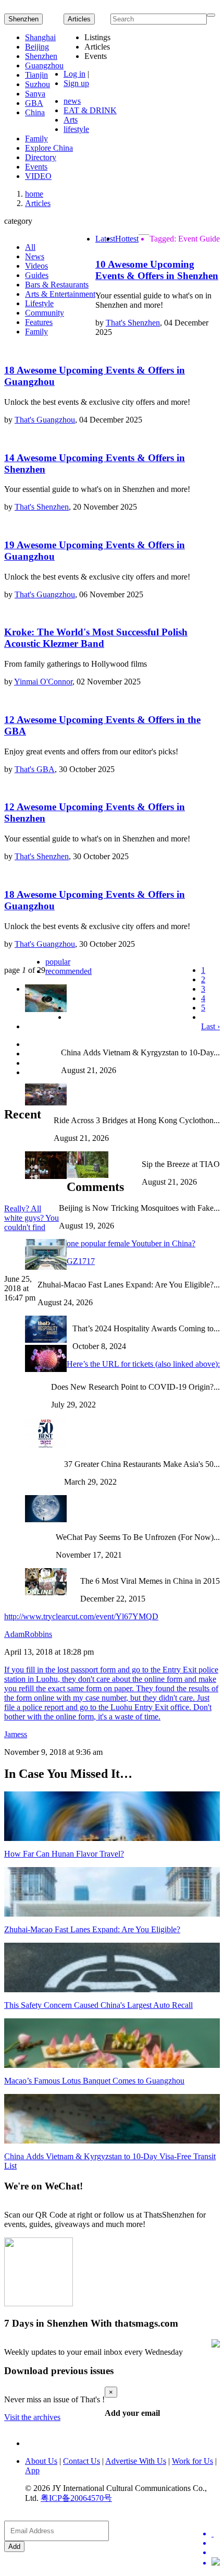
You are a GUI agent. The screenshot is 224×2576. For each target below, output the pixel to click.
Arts (71, 120)
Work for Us (192, 2461)
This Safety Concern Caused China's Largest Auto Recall (98, 2005)
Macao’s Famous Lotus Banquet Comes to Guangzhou (94, 2081)
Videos (36, 266)
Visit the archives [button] (32, 2417)
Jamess (16, 1734)
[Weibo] (216, 2553)
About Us (41, 2461)
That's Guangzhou (45, 420)
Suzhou (38, 84)
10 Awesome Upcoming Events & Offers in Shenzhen (157, 270)
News (35, 256)
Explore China (49, 148)
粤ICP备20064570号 (76, 2498)
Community (45, 313)
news (72, 101)
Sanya (35, 94)
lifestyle (76, 129)
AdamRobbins (28, 1634)
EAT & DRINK (90, 110)
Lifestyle (39, 303)
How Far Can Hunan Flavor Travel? (64, 1854)
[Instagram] (216, 2562)
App (32, 2470)
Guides (37, 275)
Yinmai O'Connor (43, 682)
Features (39, 322)
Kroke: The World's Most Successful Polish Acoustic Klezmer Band (96, 638)
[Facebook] (216, 2543)
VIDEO (38, 176)
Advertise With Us (136, 2461)
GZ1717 (81, 1261)
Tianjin (36, 75)
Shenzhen (23, 19)
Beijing (37, 47)
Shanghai (40, 37)
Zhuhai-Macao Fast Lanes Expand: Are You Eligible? (92, 1929)
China (35, 112)
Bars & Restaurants (57, 285)
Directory (41, 157)
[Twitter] (216, 2534)
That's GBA (35, 769)
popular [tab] (58, 962)
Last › (210, 1026)
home (34, 194)
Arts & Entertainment (60, 294)
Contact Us (82, 2461)
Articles (38, 203)
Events (36, 167)
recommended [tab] (69, 971)
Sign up (76, 83)
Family (36, 139)
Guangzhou (44, 65)
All (30, 247)
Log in (74, 74)
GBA (34, 103)
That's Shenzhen (133, 323)
